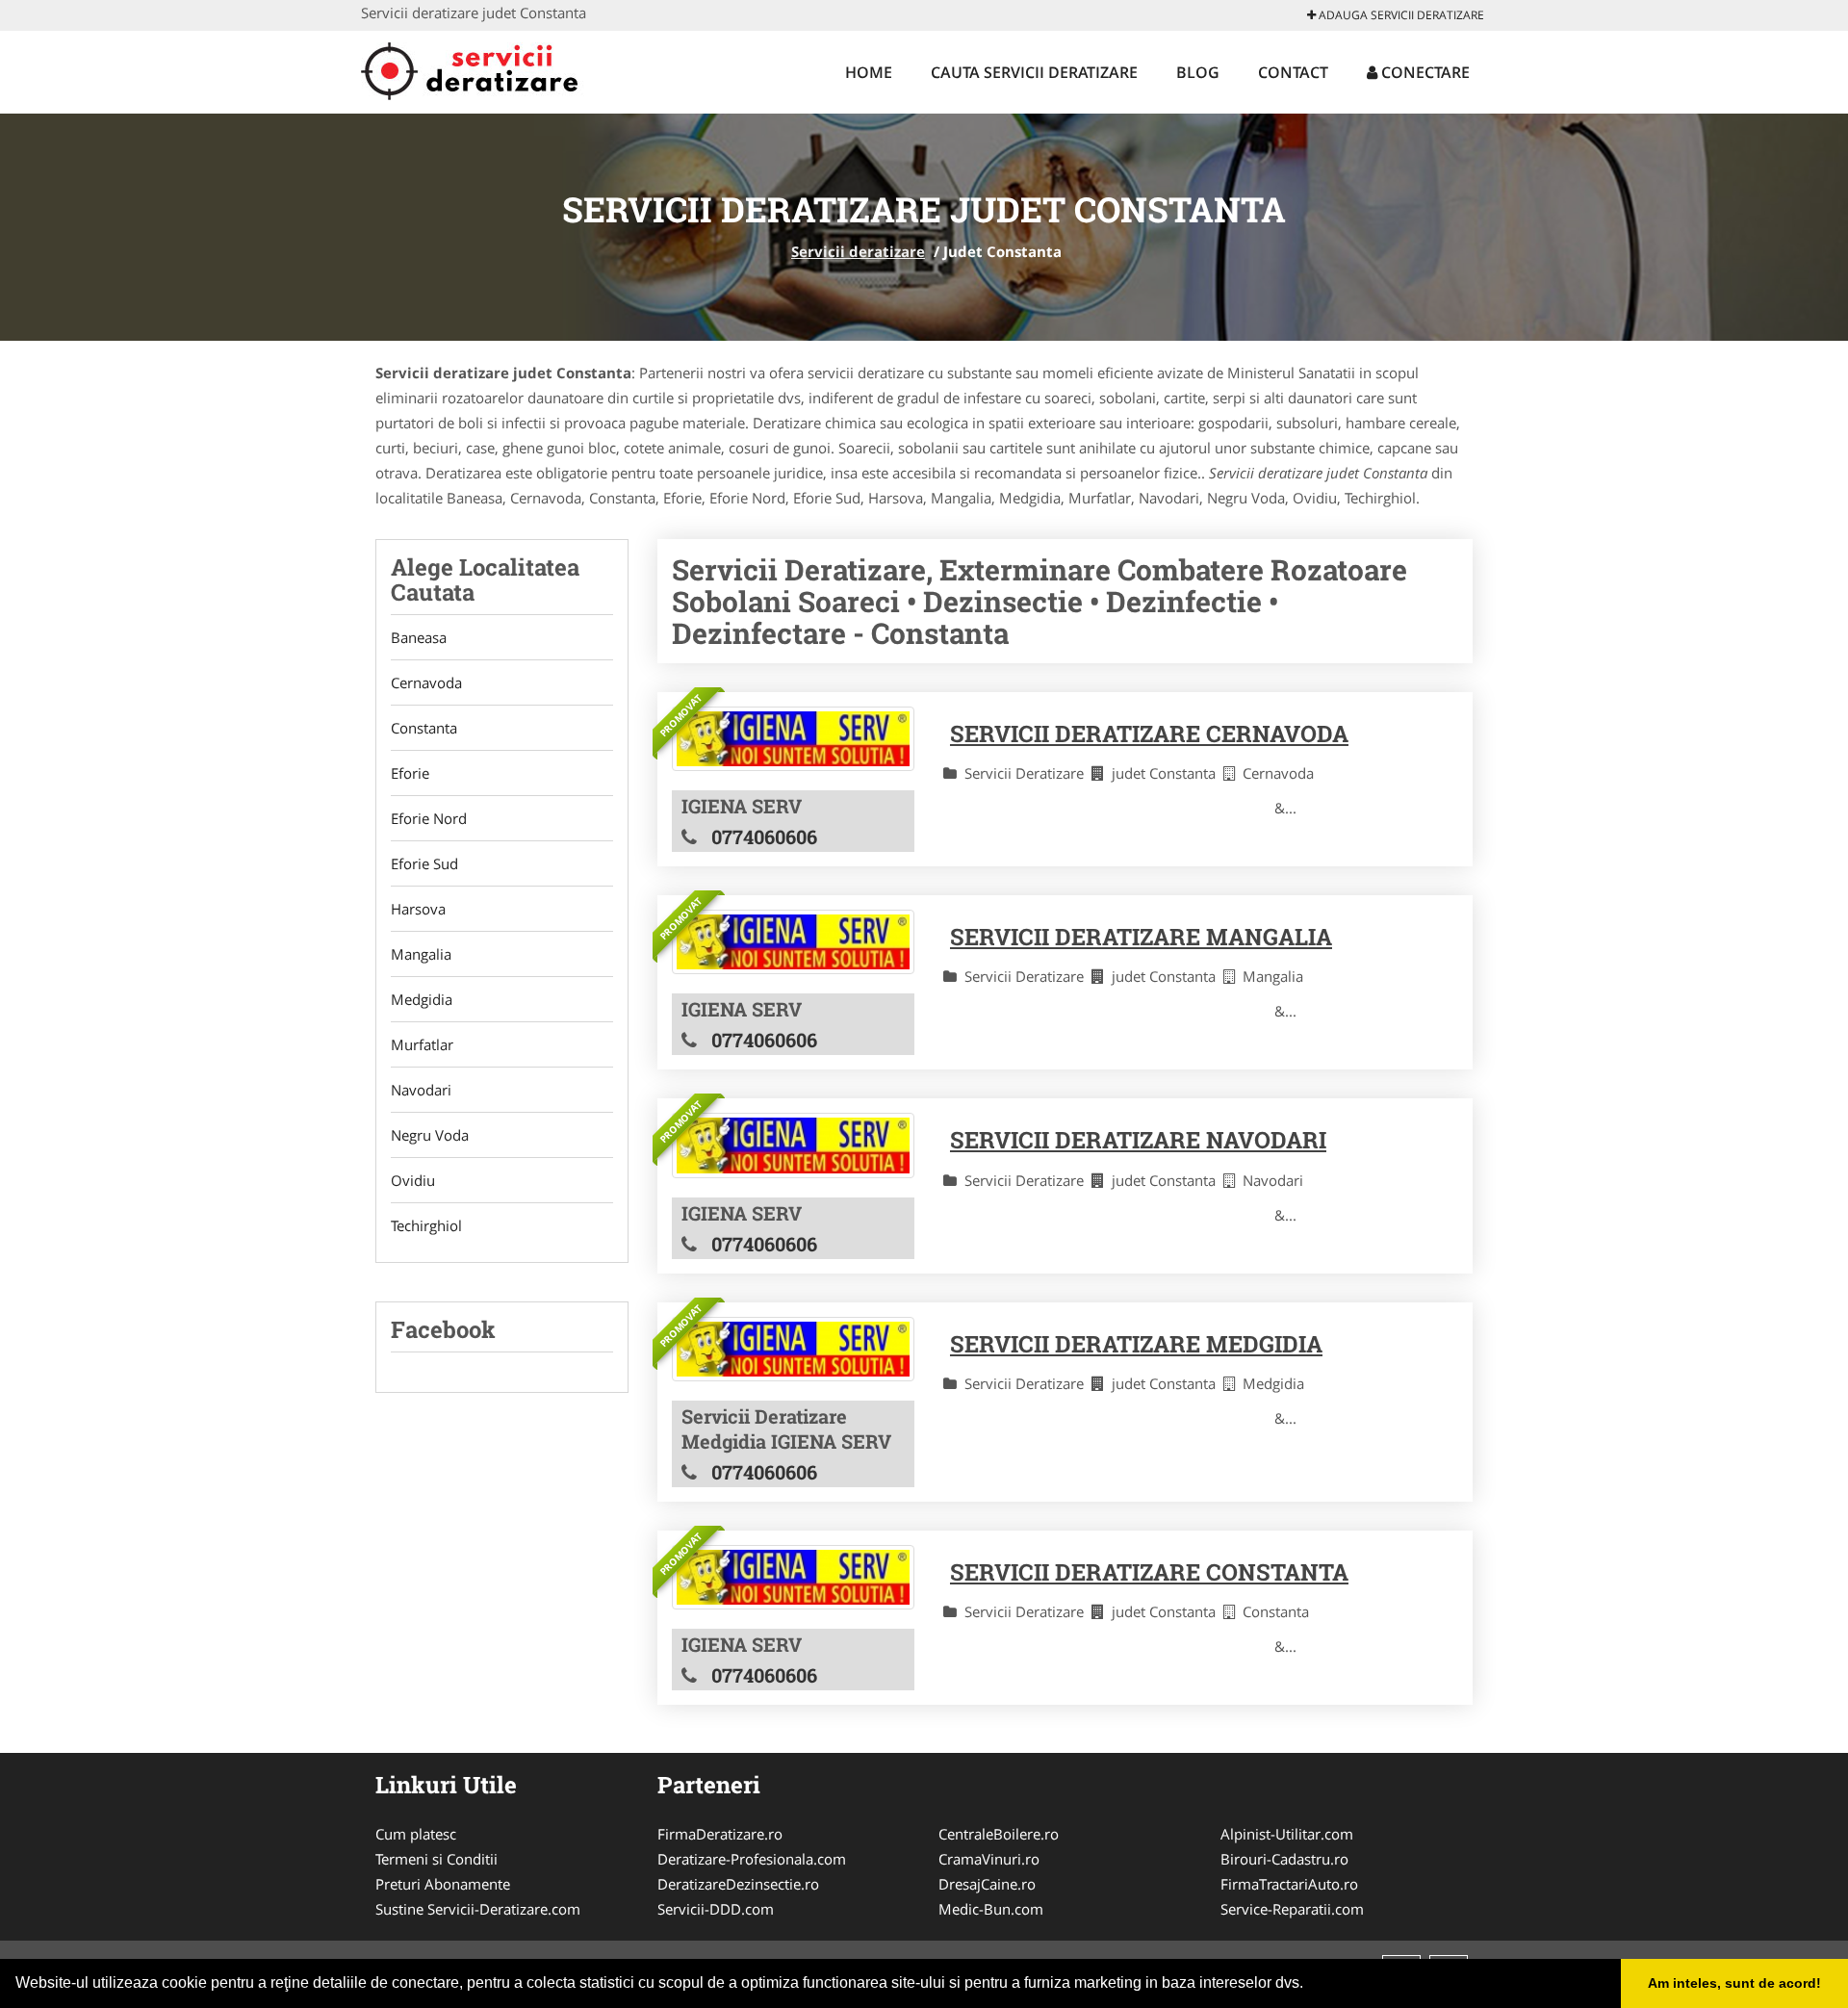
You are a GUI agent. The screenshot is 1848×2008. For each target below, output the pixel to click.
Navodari (421, 1090)
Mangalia (421, 954)
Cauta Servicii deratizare (1034, 72)
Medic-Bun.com (991, 1909)
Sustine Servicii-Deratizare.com (478, 1909)
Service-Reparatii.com (1292, 1909)
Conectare (1424, 72)
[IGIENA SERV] (793, 739)
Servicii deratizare (858, 251)
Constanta (424, 728)
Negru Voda (430, 1135)
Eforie (410, 773)
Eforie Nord (429, 818)
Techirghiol (426, 1225)
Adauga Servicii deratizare (1400, 15)
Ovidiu (413, 1180)
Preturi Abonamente (443, 1884)
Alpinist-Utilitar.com (1287, 1834)
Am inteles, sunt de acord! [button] (1734, 1983)
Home (869, 72)
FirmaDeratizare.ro (720, 1834)
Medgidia (422, 999)
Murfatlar (422, 1044)
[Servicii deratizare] (488, 69)
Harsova (418, 909)
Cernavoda (426, 682)
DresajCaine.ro (987, 1884)
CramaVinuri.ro (989, 1859)
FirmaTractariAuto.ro (1289, 1884)
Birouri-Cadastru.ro (1284, 1859)
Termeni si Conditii (436, 1859)
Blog (1198, 72)
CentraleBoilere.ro (999, 1834)
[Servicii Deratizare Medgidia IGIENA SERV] (793, 1349)
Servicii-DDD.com (716, 1909)
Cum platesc (416, 1834)
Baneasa (419, 637)
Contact (1293, 72)
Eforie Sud (424, 863)
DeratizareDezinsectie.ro (738, 1884)
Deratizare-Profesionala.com (752, 1859)
